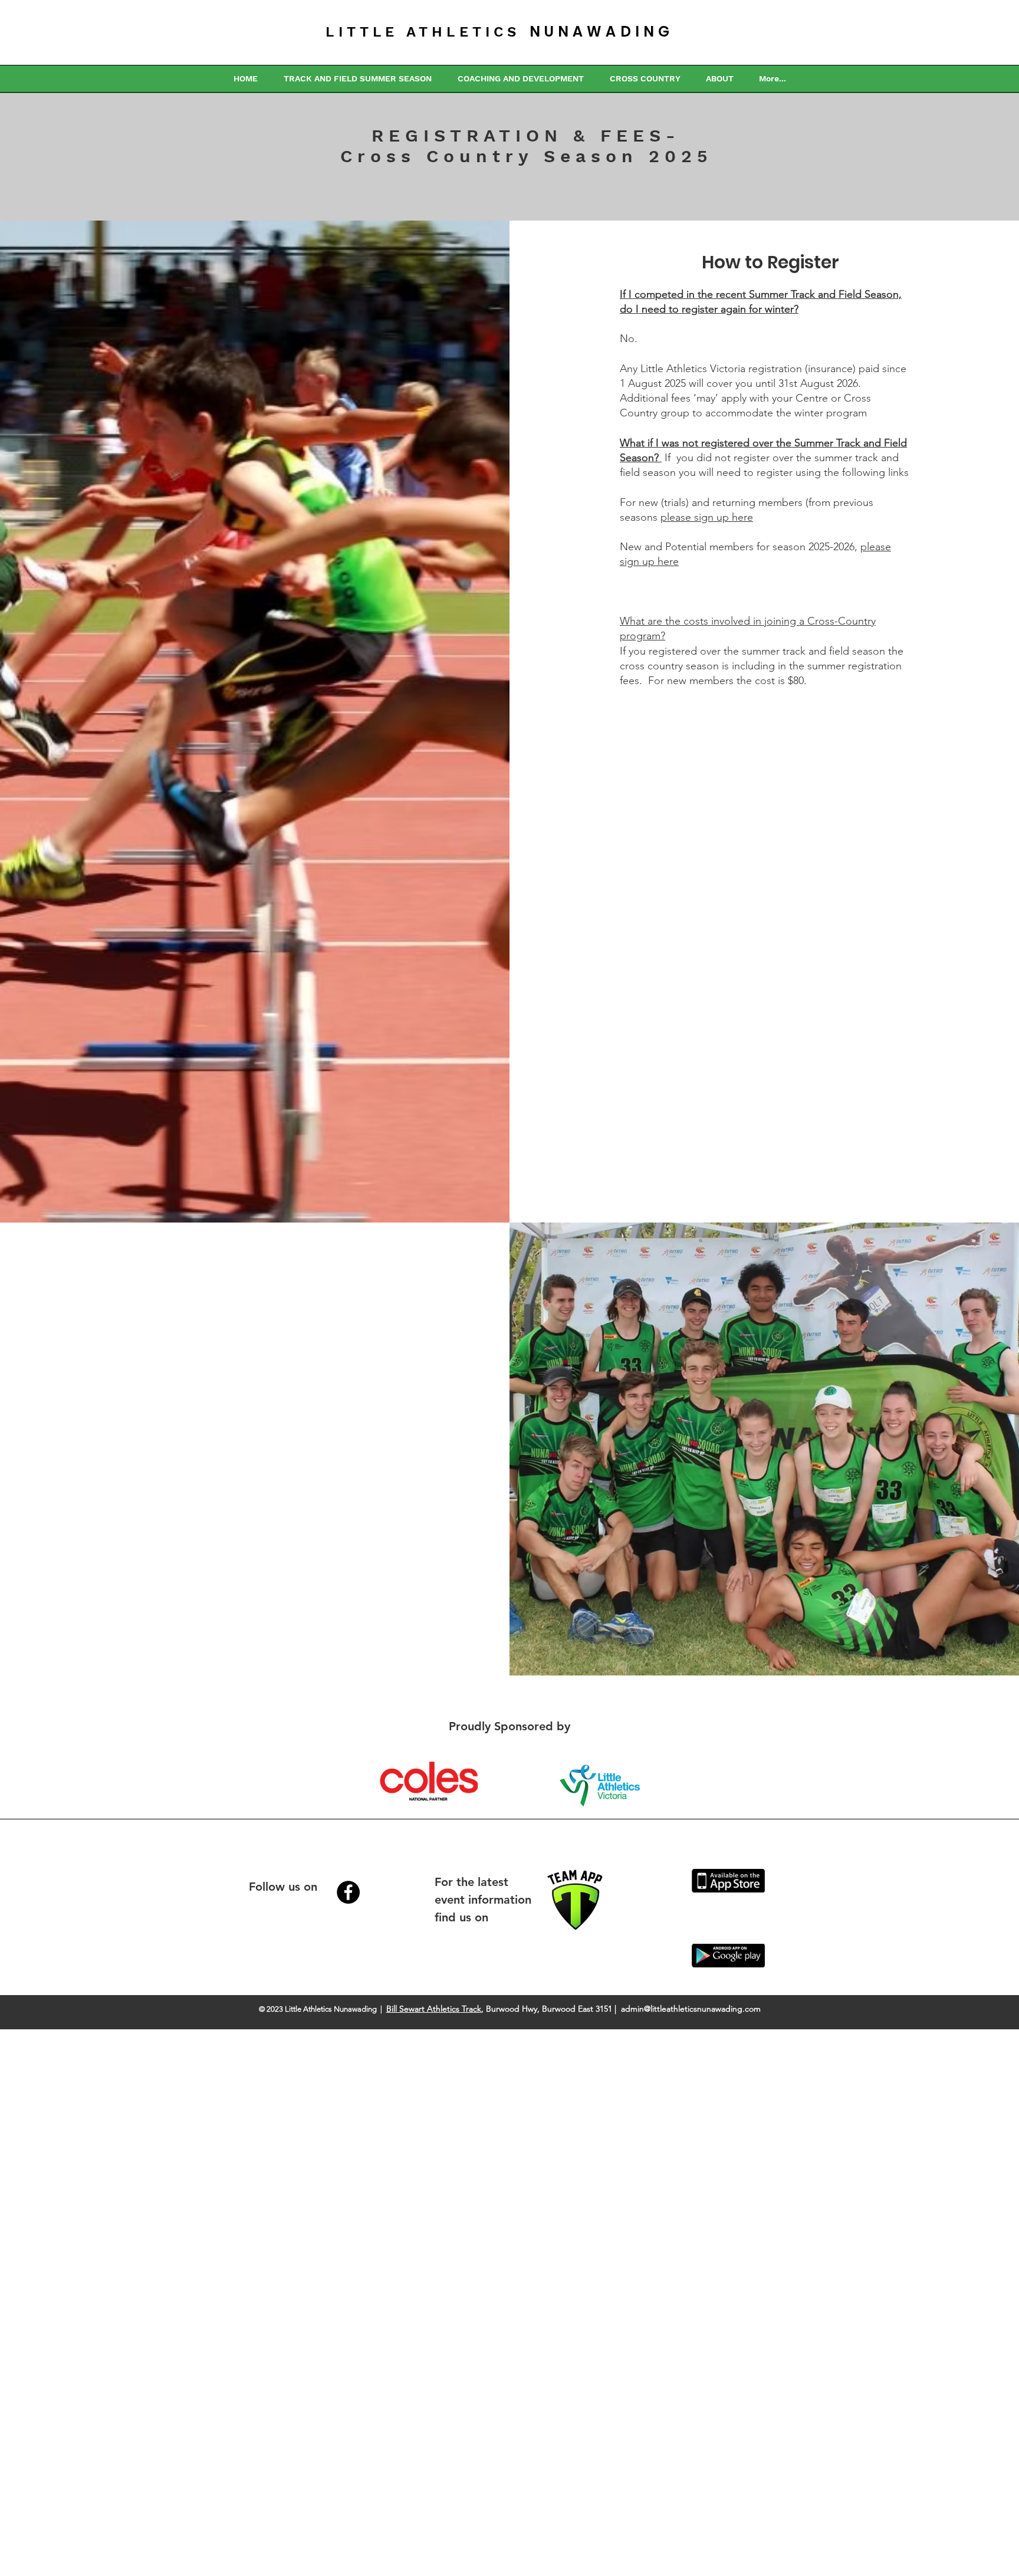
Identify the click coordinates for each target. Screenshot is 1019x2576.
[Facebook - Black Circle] (348, 1892)
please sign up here (707, 517)
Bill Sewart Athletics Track (434, 2009)
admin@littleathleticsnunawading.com (691, 2009)
